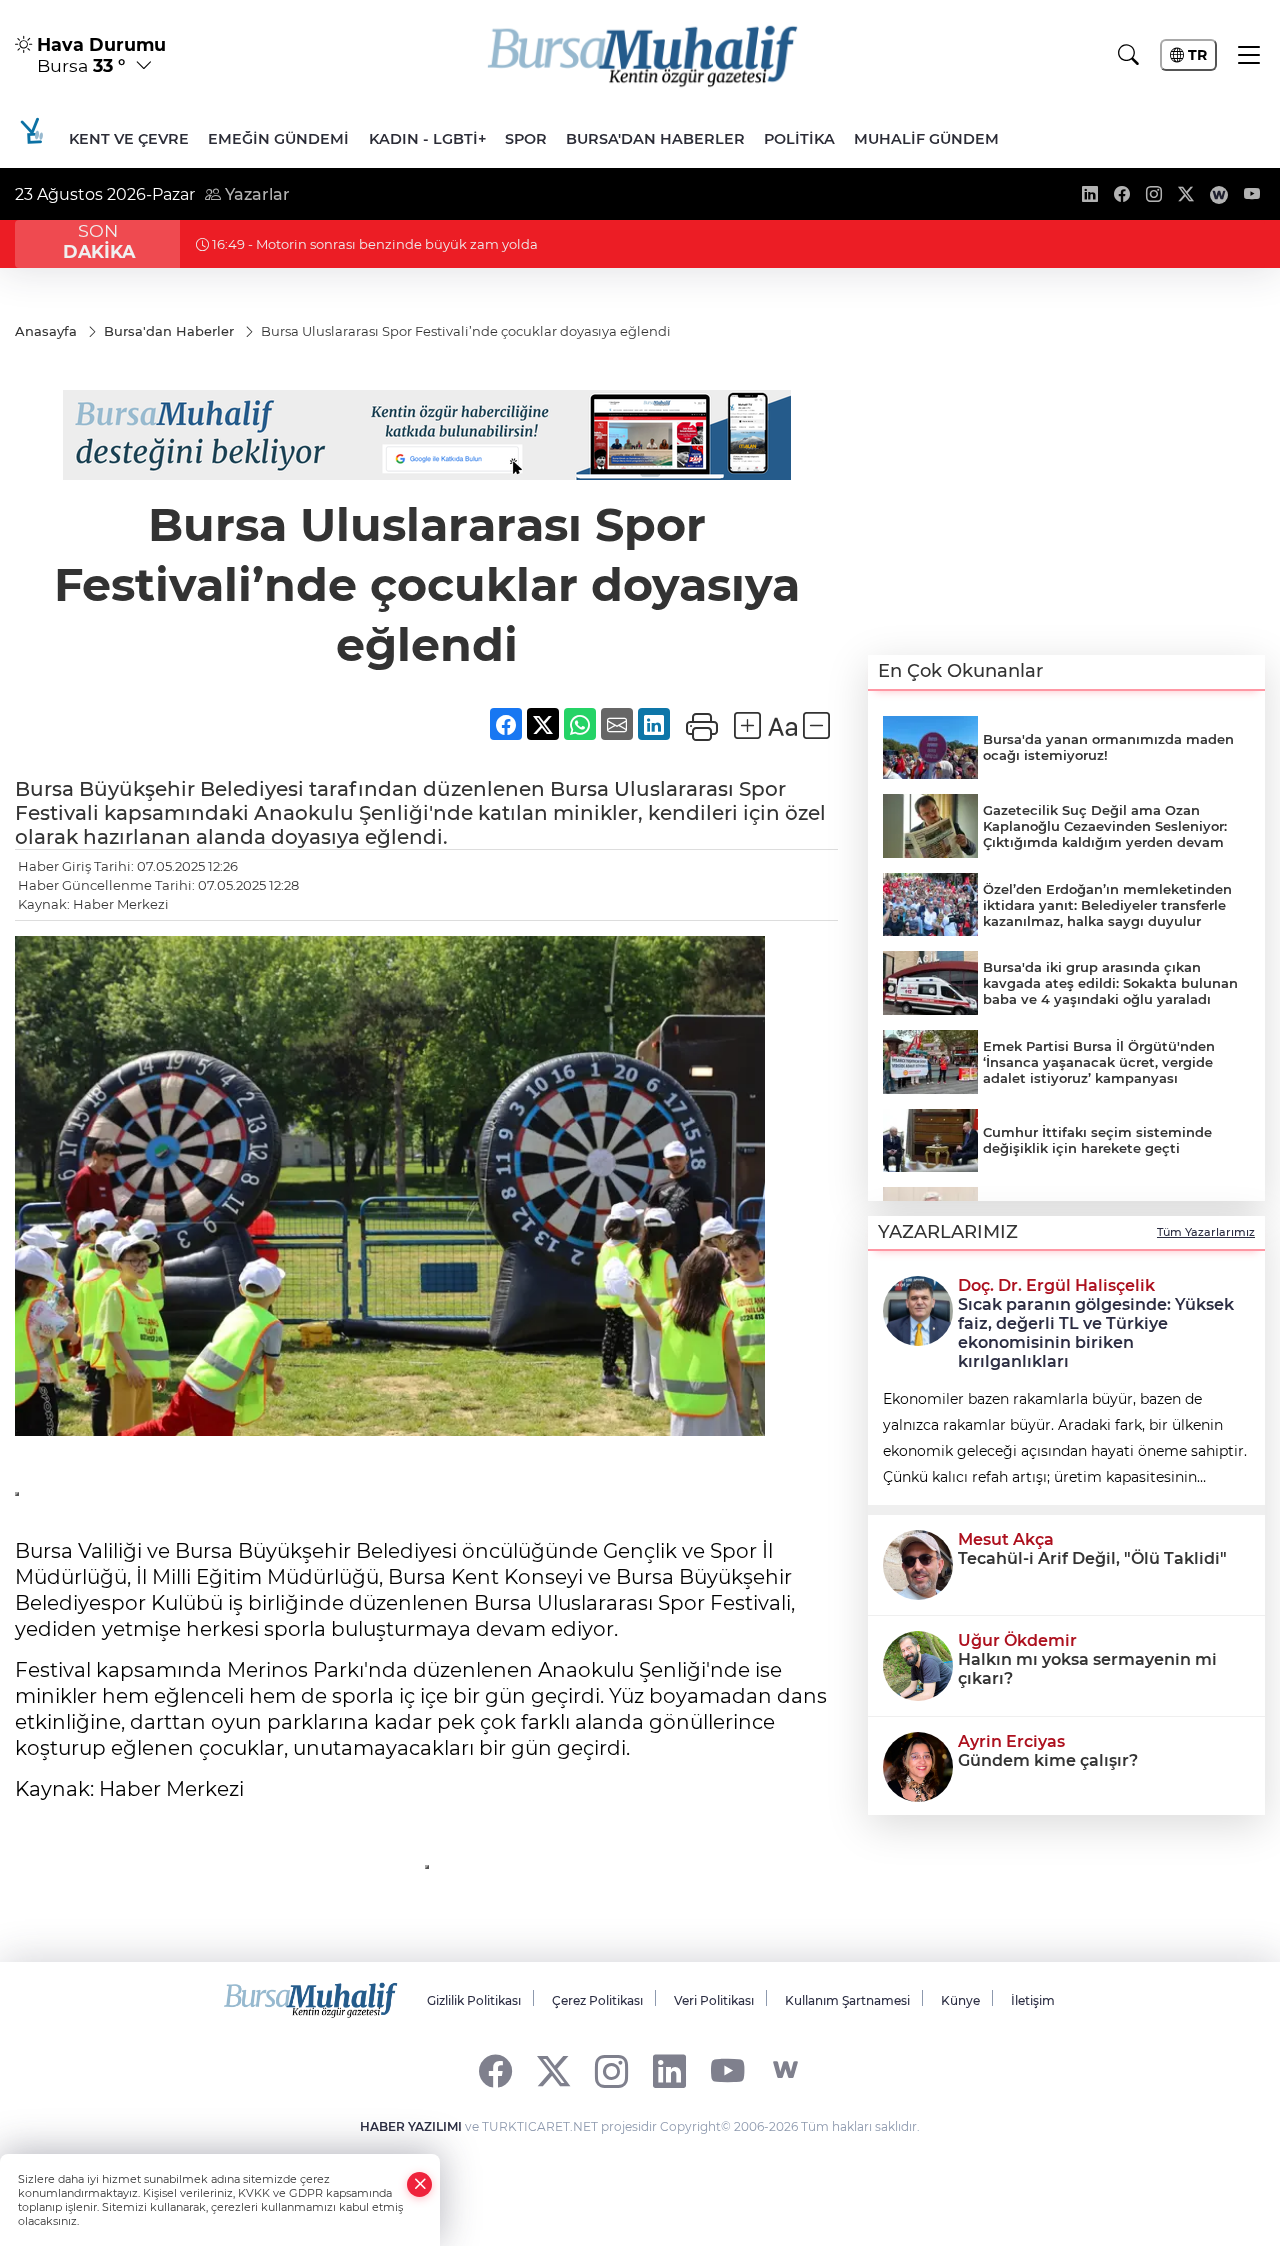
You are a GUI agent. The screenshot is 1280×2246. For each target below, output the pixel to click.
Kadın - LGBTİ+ (427, 139)
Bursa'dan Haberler (655, 139)
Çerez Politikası (597, 2000)
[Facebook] (495, 2070)
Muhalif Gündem (926, 139)
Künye (960, 2000)
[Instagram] (611, 2070)
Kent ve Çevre (129, 139)
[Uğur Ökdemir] (918, 1664)
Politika (799, 139)
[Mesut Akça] (918, 1563)
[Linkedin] (669, 2070)
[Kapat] (420, 2184)
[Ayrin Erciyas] (918, 1765)
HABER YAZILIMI (411, 2126)
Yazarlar (255, 194)
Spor (526, 139)
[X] (553, 2070)
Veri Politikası (714, 2000)
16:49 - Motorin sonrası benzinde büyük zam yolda (373, 244)
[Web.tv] (785, 2070)
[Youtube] (727, 2070)
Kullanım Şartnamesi (847, 2000)
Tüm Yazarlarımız (1206, 1232)
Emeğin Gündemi (278, 139)
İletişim (1033, 2000)
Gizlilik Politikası (474, 2000)
